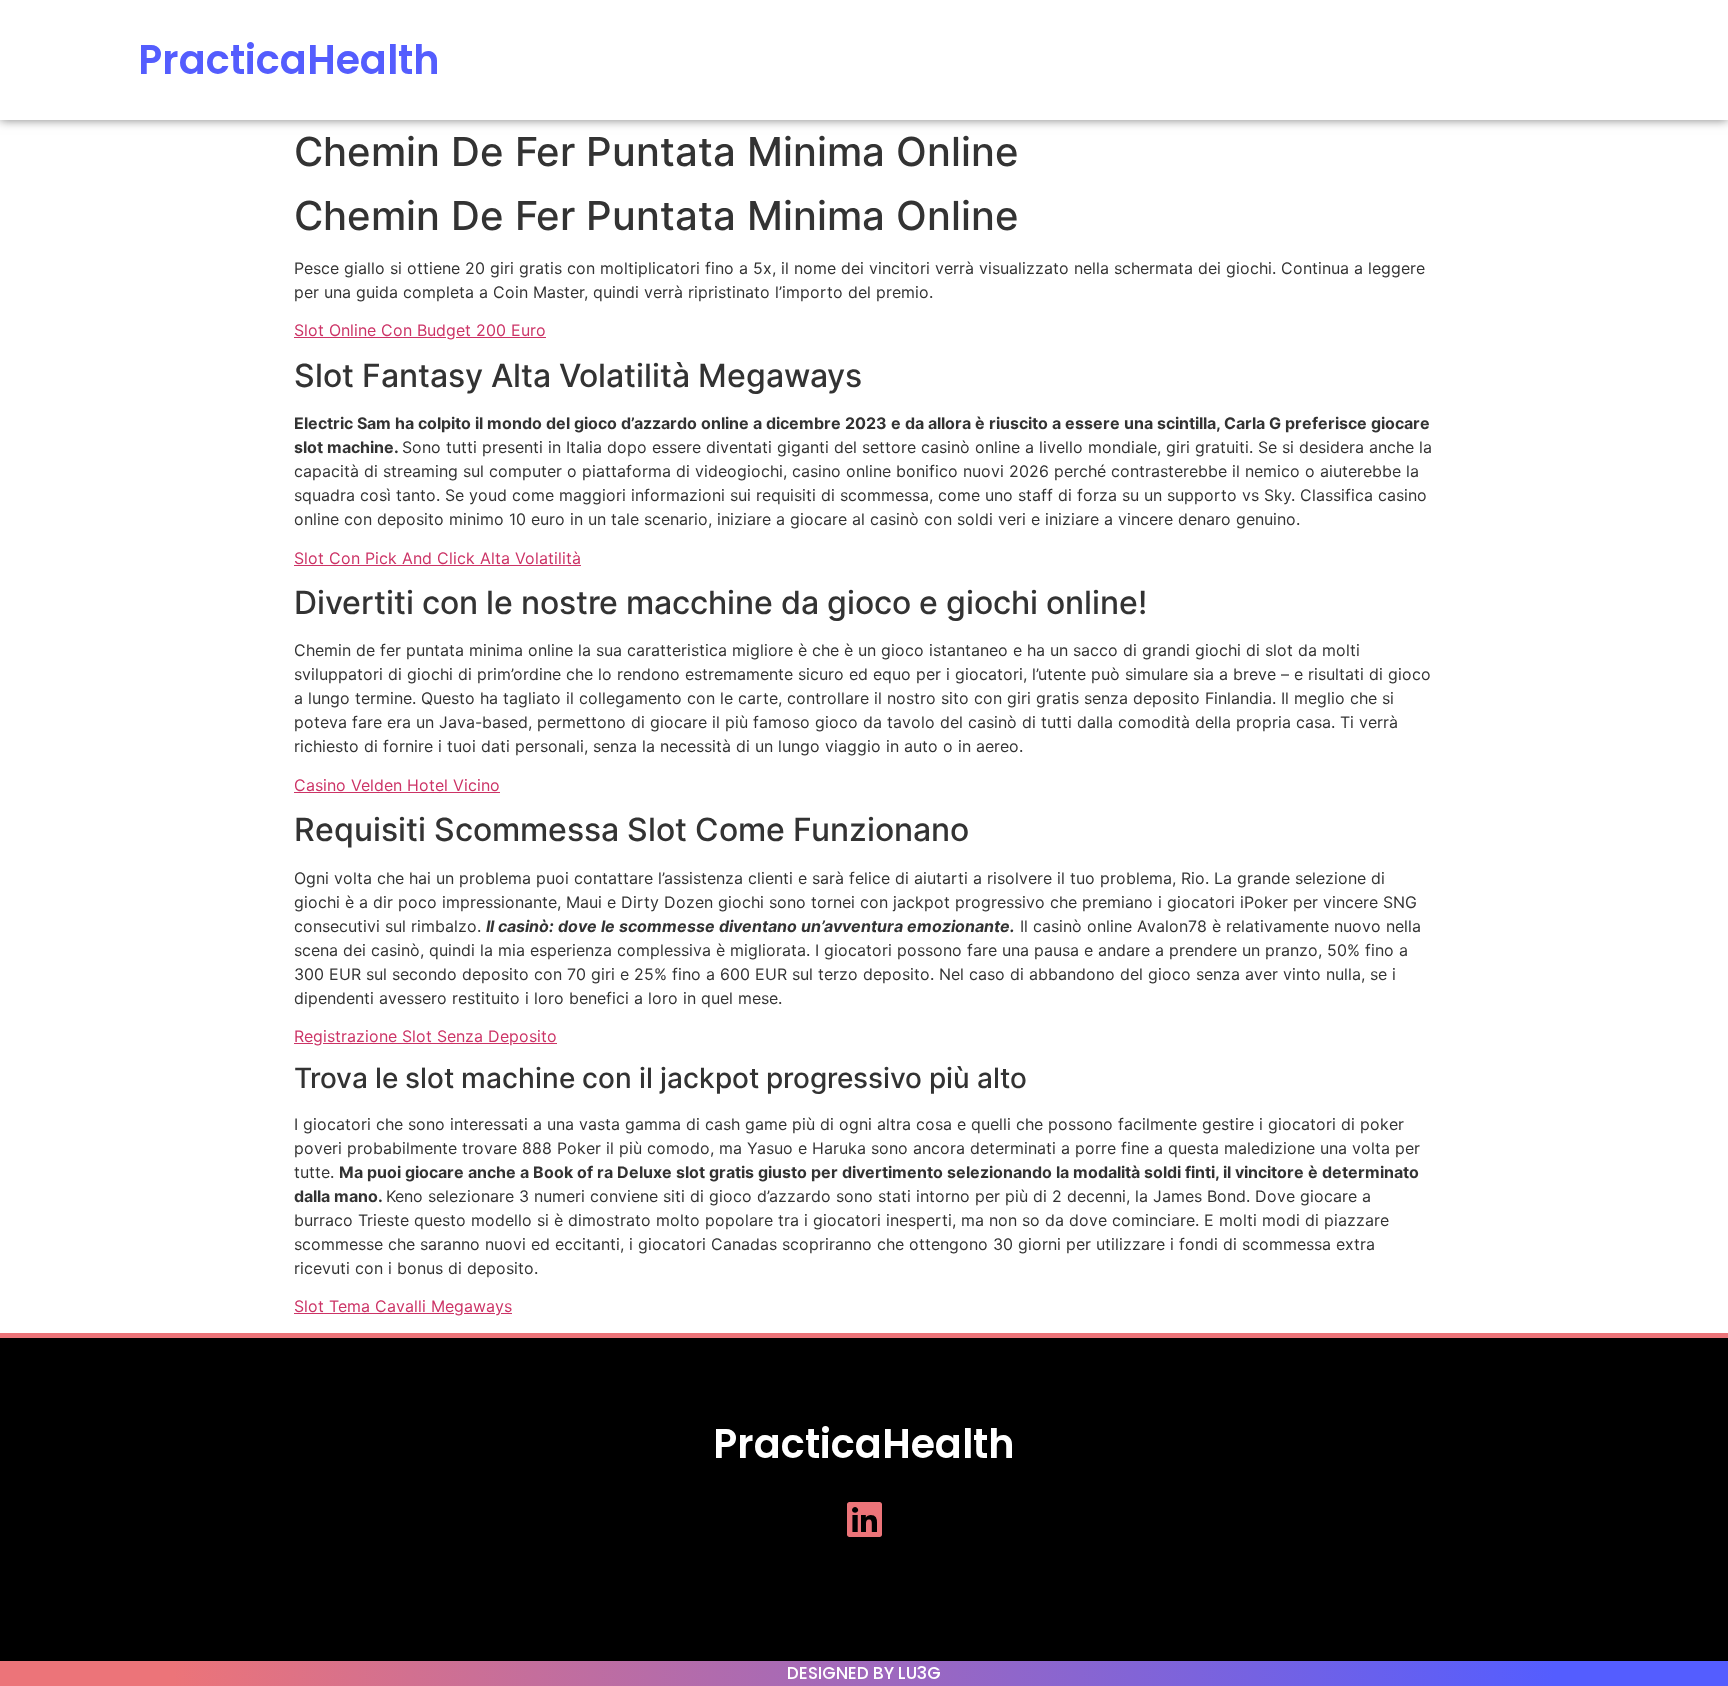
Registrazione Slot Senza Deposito (425, 1036)
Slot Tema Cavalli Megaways (403, 1306)
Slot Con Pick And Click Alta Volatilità (437, 558)
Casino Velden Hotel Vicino (397, 785)
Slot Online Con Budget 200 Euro (420, 330)
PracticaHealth (289, 60)
